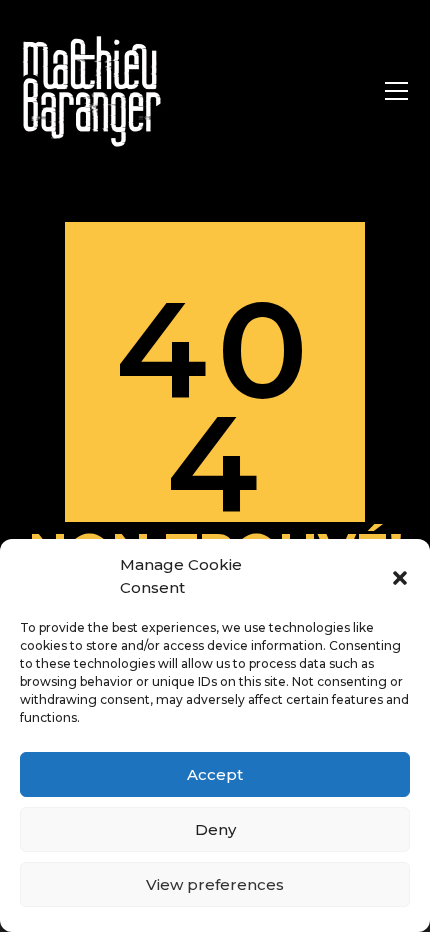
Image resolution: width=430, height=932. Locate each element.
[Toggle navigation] (396, 91)
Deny (215, 829)
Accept (215, 774)
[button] (400, 577)
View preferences (215, 884)
